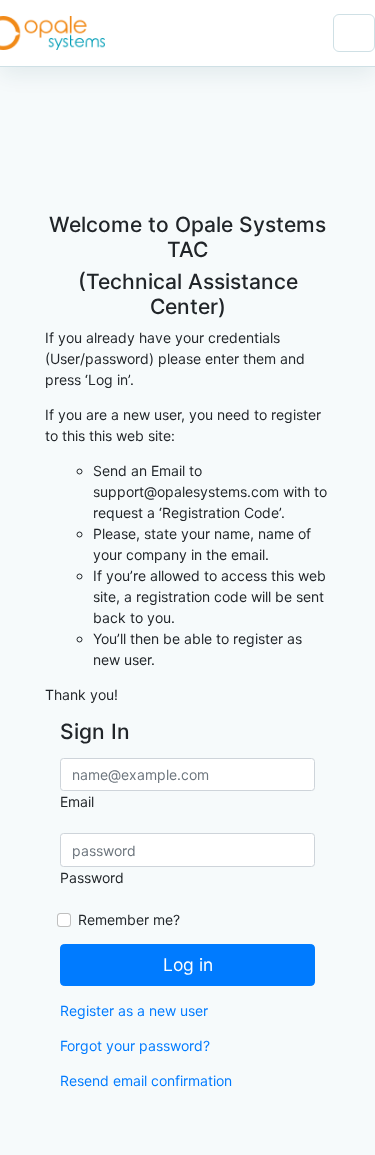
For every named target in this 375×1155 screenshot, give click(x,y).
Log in (188, 964)
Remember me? (129, 919)
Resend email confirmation (146, 1080)
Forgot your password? (135, 1045)
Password (92, 877)
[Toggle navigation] (354, 33)
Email (77, 801)
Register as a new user (134, 1010)
